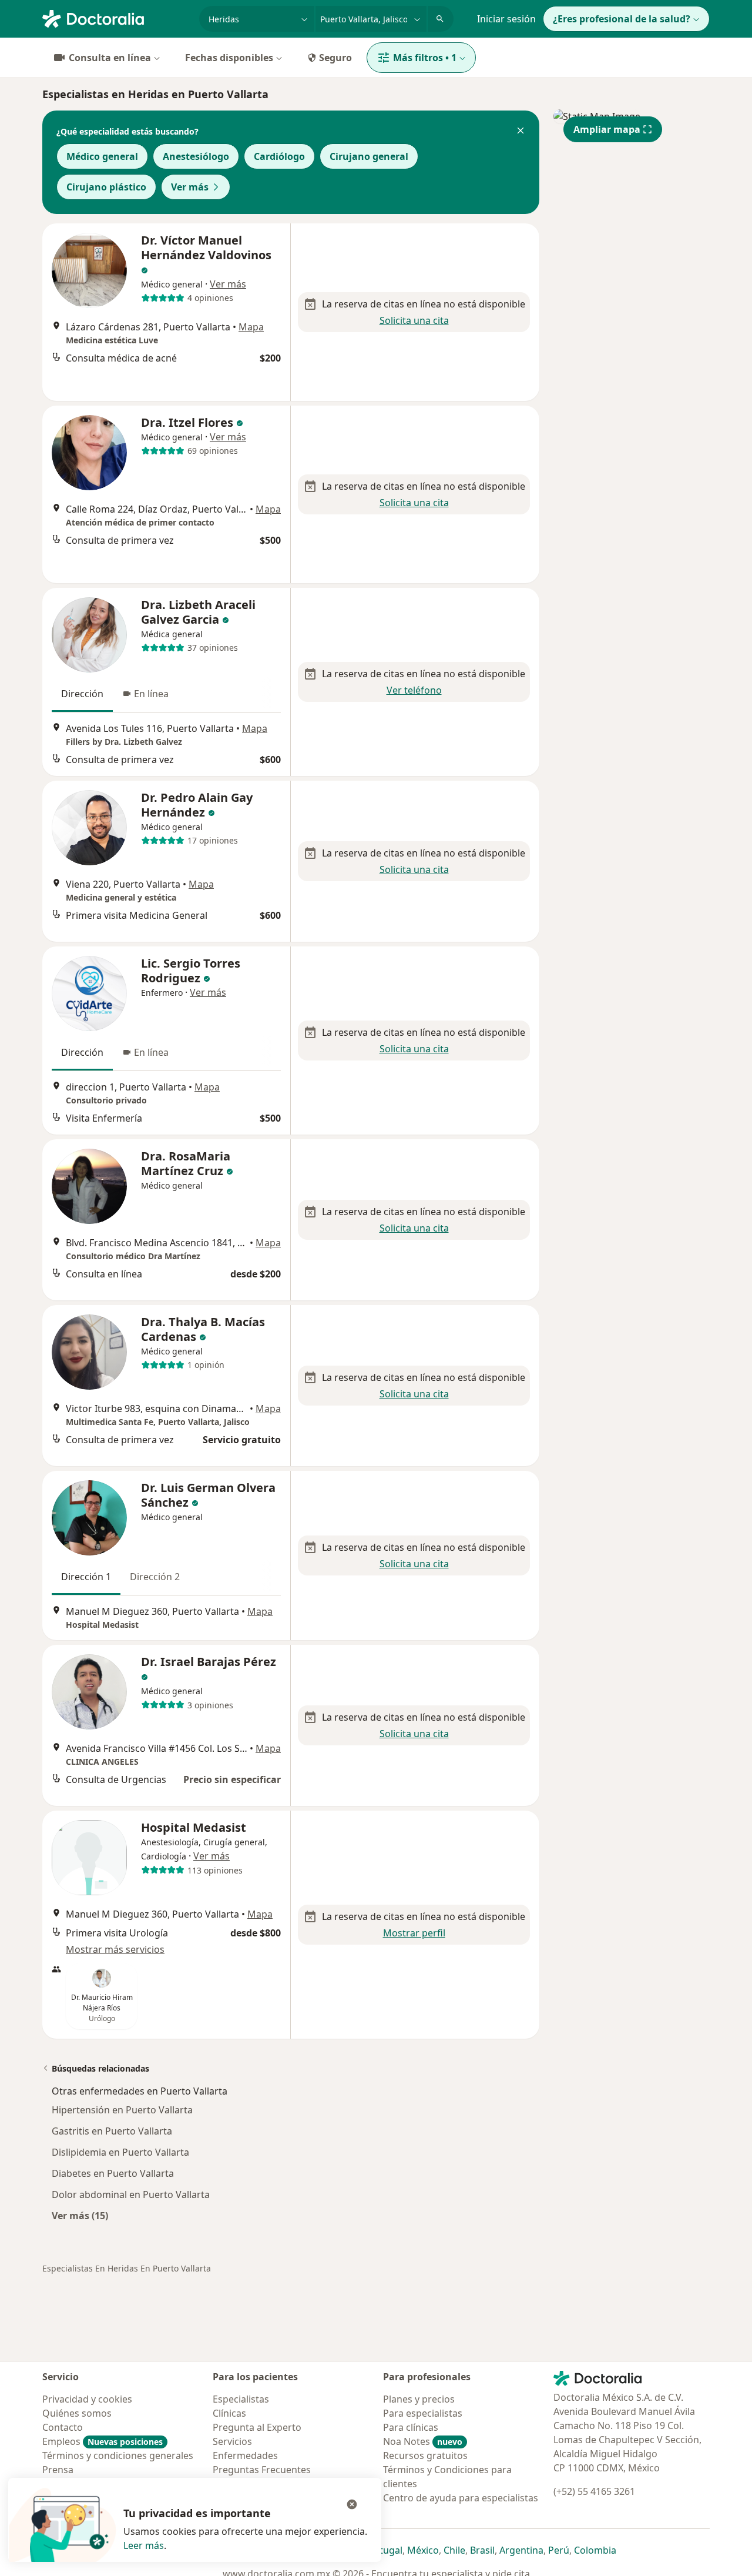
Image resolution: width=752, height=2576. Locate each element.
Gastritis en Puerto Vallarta (112, 2131)
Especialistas (241, 2399)
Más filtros (425, 58)
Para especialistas (423, 2413)
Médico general (102, 156)
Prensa (58, 2470)
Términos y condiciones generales (118, 2455)
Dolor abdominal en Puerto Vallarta (131, 2194)
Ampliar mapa (607, 129)
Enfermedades (245, 2455)
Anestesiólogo (196, 156)
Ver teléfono (414, 690)
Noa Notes (423, 2441)
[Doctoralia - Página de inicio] (116, 18)
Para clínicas (411, 2427)
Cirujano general (369, 156)
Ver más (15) (80, 2215)
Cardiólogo (279, 156)
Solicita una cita (414, 320)
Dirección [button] (82, 694)
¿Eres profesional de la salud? (622, 19)
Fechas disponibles (229, 58)
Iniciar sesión (506, 19)
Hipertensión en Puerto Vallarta (122, 2110)
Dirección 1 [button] (86, 1577)
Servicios (232, 2441)
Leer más (144, 2545)
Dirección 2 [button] (155, 1577)
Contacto (63, 2427)
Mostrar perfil (414, 1933)
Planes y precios (419, 2399)
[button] (521, 132)
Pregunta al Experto (257, 2427)
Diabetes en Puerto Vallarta (113, 2173)
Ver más (190, 187)
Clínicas (229, 2413)
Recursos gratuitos (425, 2455)
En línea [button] (151, 694)
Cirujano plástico (106, 187)
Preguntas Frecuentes (262, 2470)
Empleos (103, 2441)
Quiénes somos (77, 2413)
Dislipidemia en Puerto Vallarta (120, 2152)
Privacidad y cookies (87, 2399)
